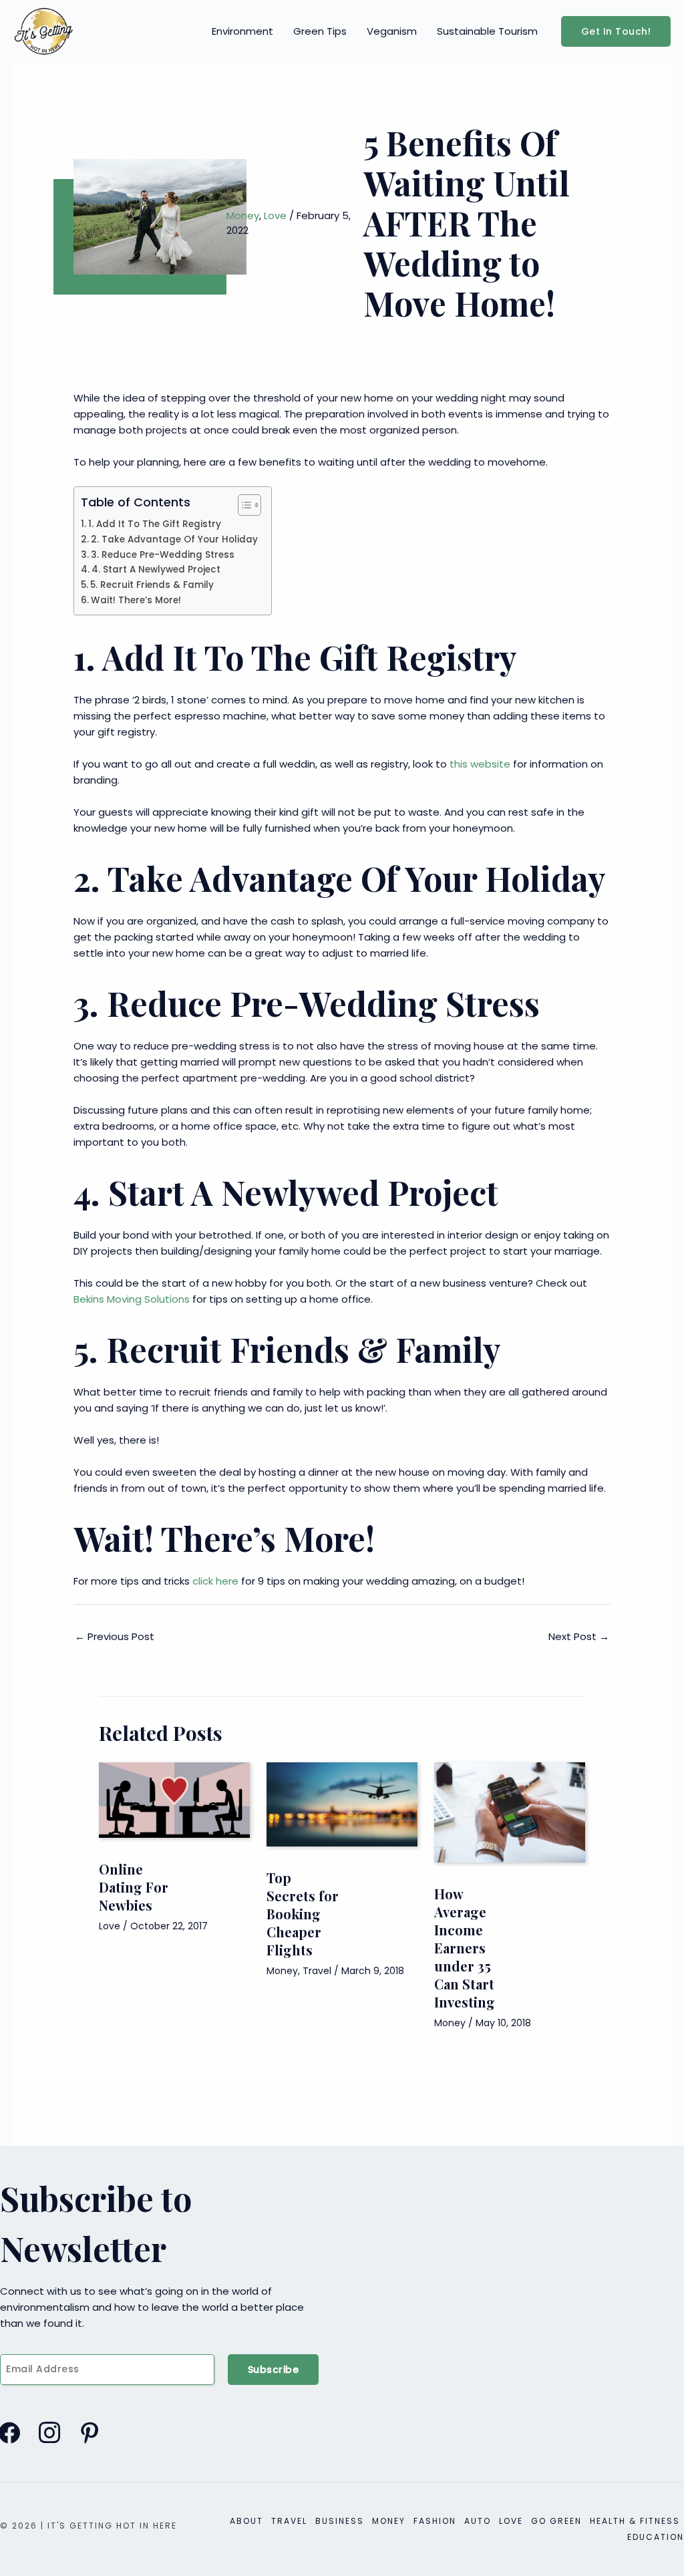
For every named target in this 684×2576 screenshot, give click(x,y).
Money (243, 215)
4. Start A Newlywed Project (156, 570)
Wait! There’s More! (136, 600)
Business (340, 2521)
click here (215, 1581)
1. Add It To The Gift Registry (156, 524)
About (246, 2521)
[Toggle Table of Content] (243, 505)
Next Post (579, 1636)
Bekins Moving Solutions (132, 1299)
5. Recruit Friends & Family (152, 585)
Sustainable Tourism (487, 31)
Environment (242, 31)
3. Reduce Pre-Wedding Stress (163, 555)
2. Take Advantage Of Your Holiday (174, 539)
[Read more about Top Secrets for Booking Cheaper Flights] (342, 1803)
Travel (317, 1971)
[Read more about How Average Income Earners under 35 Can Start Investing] (510, 1811)
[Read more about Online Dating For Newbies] (174, 1799)
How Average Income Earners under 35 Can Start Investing (465, 1948)
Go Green (556, 2521)
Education (656, 2537)
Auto (478, 2521)
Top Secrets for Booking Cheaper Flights (303, 1914)
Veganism (392, 31)
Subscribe (274, 2370)
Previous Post (115, 1636)
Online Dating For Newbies (134, 1887)
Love (275, 215)
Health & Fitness (635, 2521)
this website (480, 764)
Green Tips (320, 31)
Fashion (435, 2521)
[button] (616, 31)
